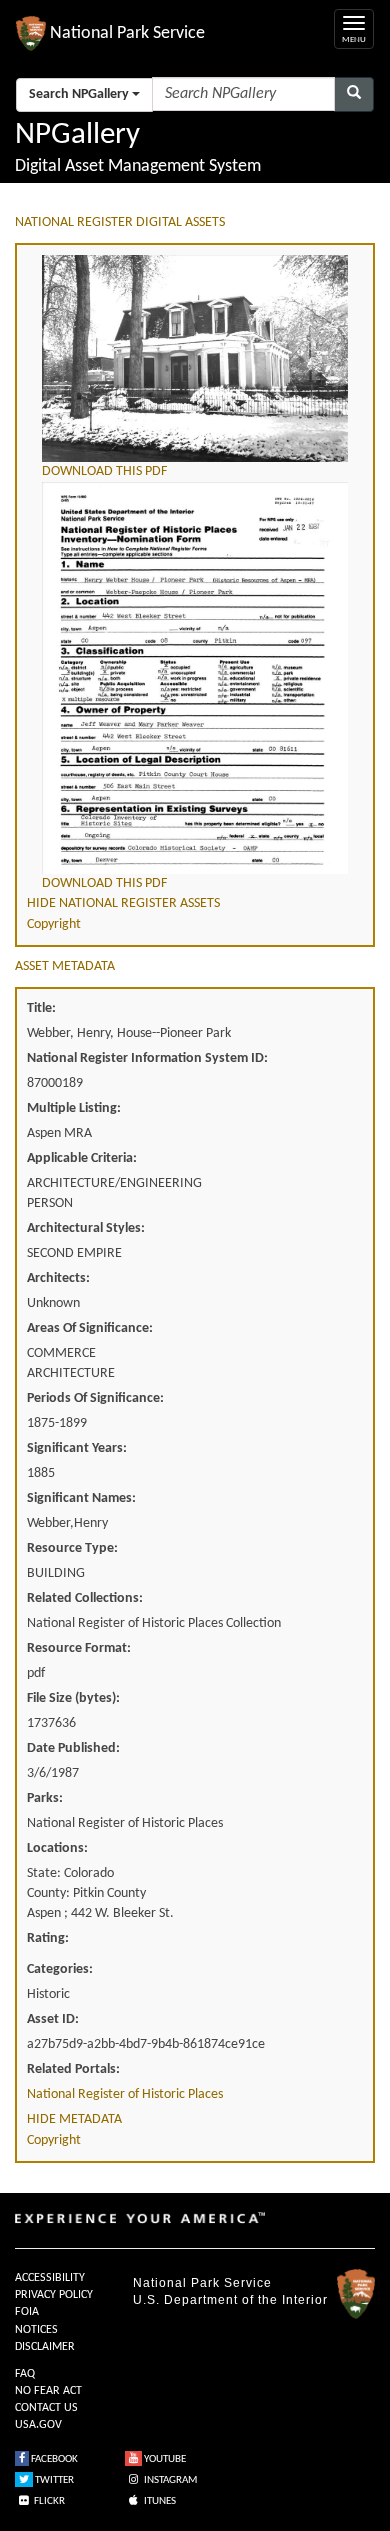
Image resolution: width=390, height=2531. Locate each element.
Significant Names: (81, 1498)
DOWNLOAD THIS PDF (104, 471)
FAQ (25, 2374)
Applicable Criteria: (82, 1158)
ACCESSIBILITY (50, 2278)
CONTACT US (46, 2408)
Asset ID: (53, 2019)
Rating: (48, 1938)
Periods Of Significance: (95, 1398)
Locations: (57, 1848)
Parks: (45, 1798)
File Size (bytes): (73, 1698)
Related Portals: (73, 2069)
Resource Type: (72, 1548)
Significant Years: (77, 1448)
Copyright (54, 924)
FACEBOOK (53, 2459)
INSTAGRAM (169, 2480)
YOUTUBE (164, 2459)
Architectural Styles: (86, 1228)
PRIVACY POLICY (54, 2295)
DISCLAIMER (45, 2347)
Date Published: (73, 1748)
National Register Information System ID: (147, 1058)
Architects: (58, 1278)
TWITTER (53, 2480)
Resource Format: (79, 1648)
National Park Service (202, 2283)
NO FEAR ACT (48, 2391)
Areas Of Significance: (90, 1328)
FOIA (27, 2312)
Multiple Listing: (74, 1108)
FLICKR (48, 2501)
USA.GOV (38, 2425)
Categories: (60, 1969)
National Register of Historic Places (125, 2094)
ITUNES (159, 2501)
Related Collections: (85, 1598)
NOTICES (36, 2330)
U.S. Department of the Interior (230, 2300)
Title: (41, 1008)
